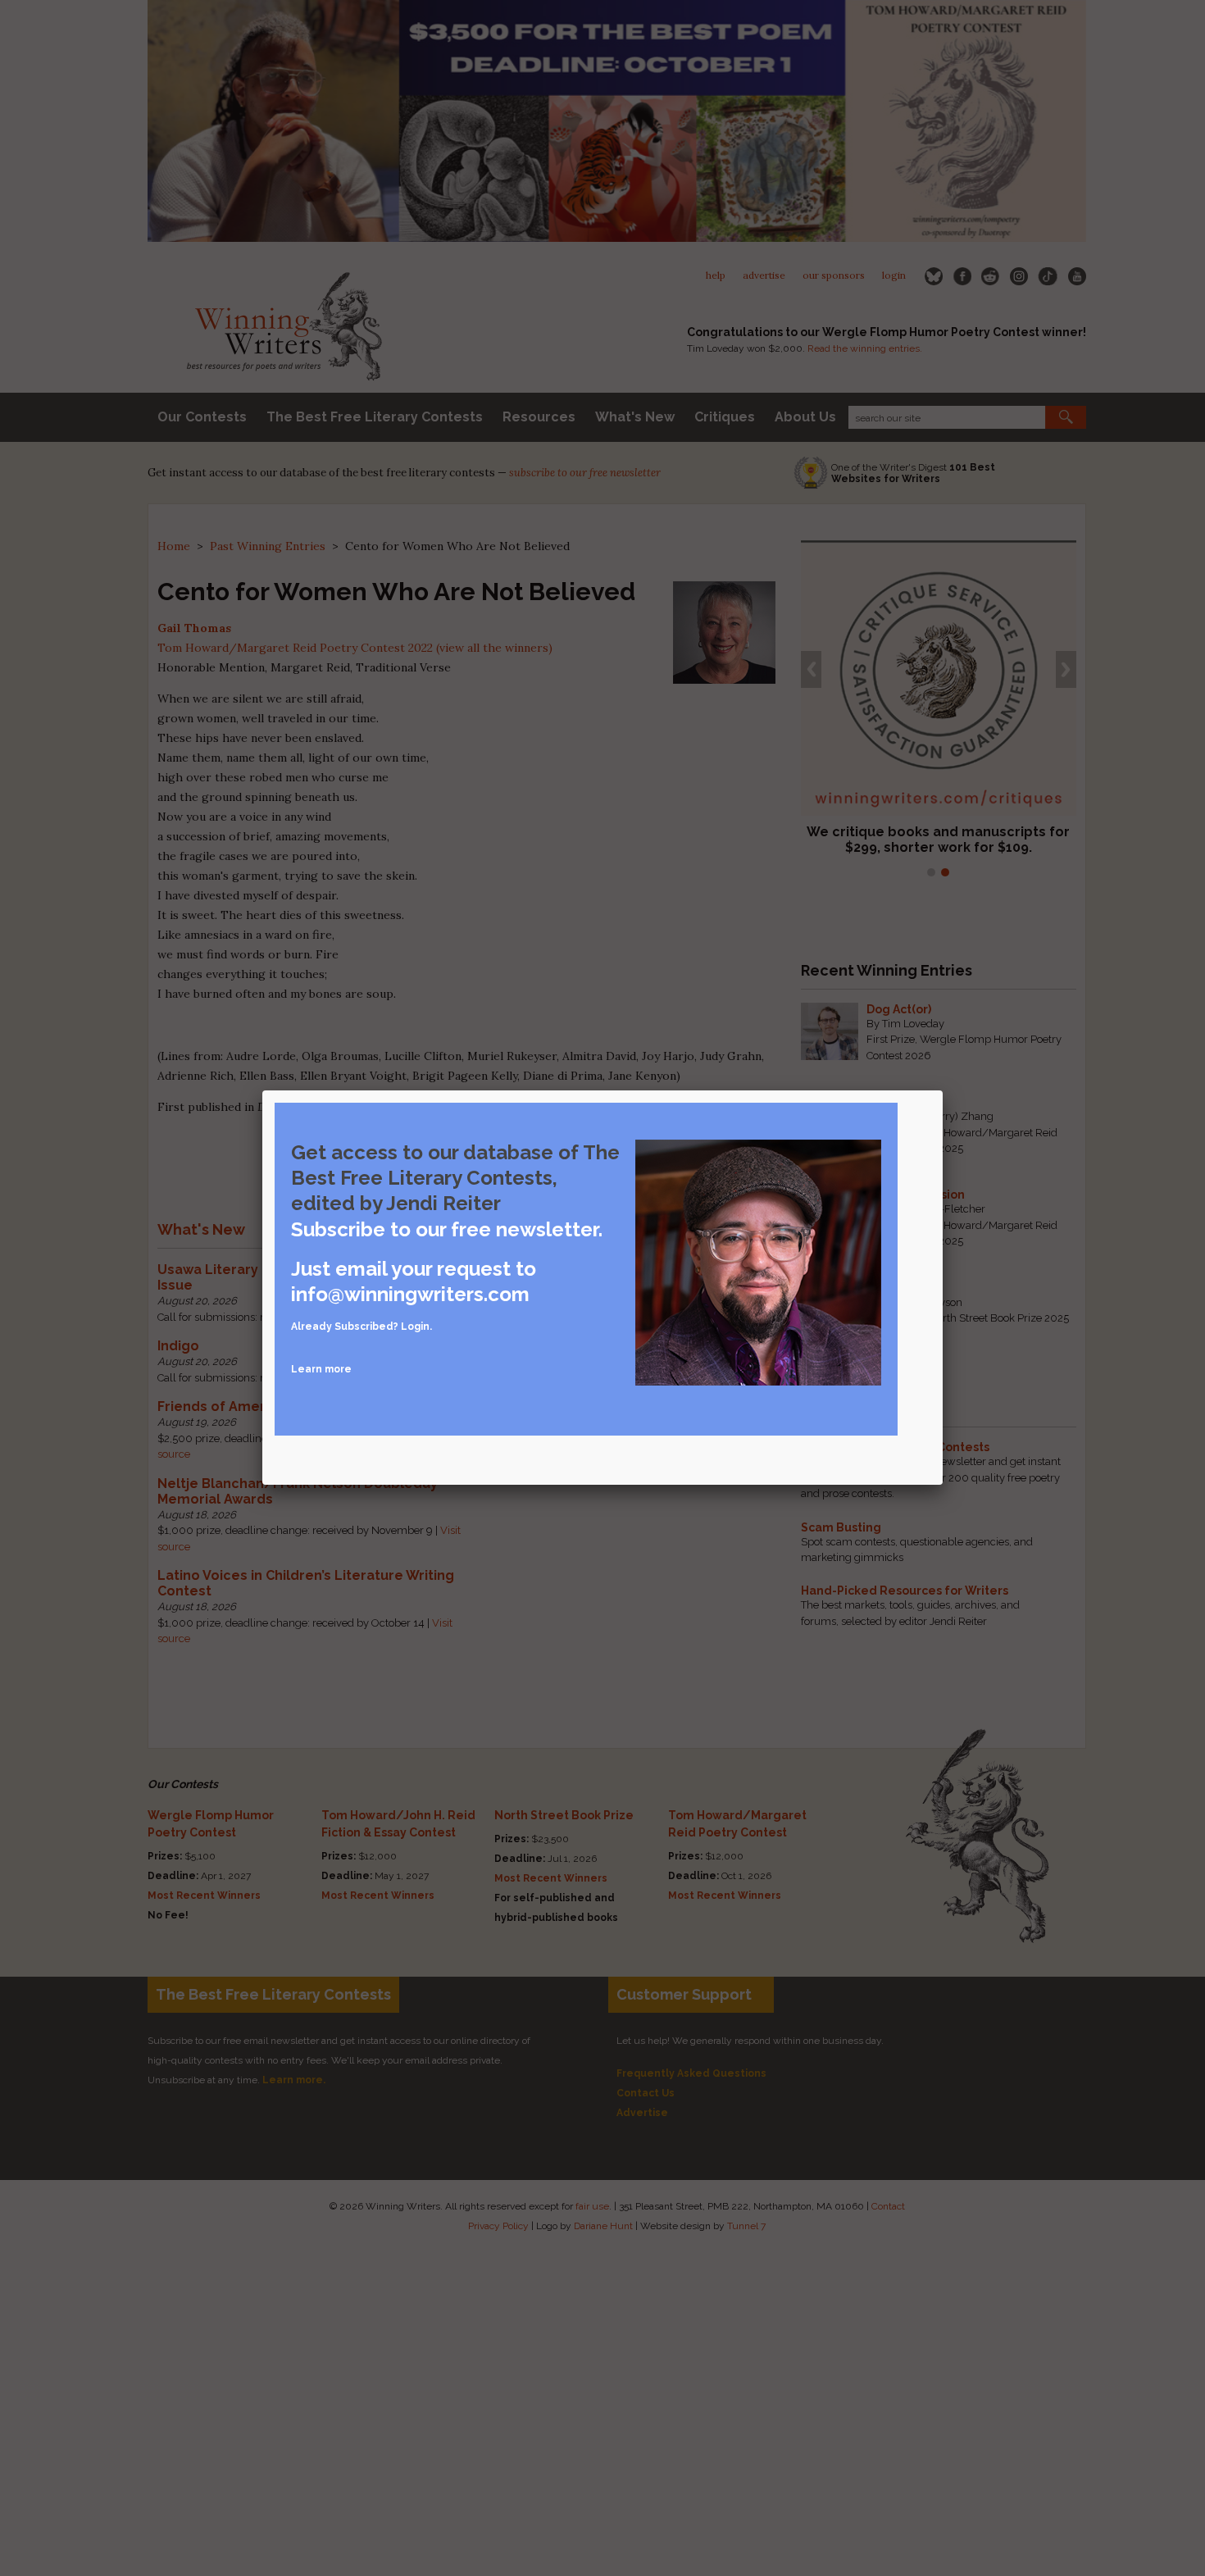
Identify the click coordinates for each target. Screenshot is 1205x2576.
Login (415, 1327)
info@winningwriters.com (410, 1294)
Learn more (321, 1369)
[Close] (943, 1090)
